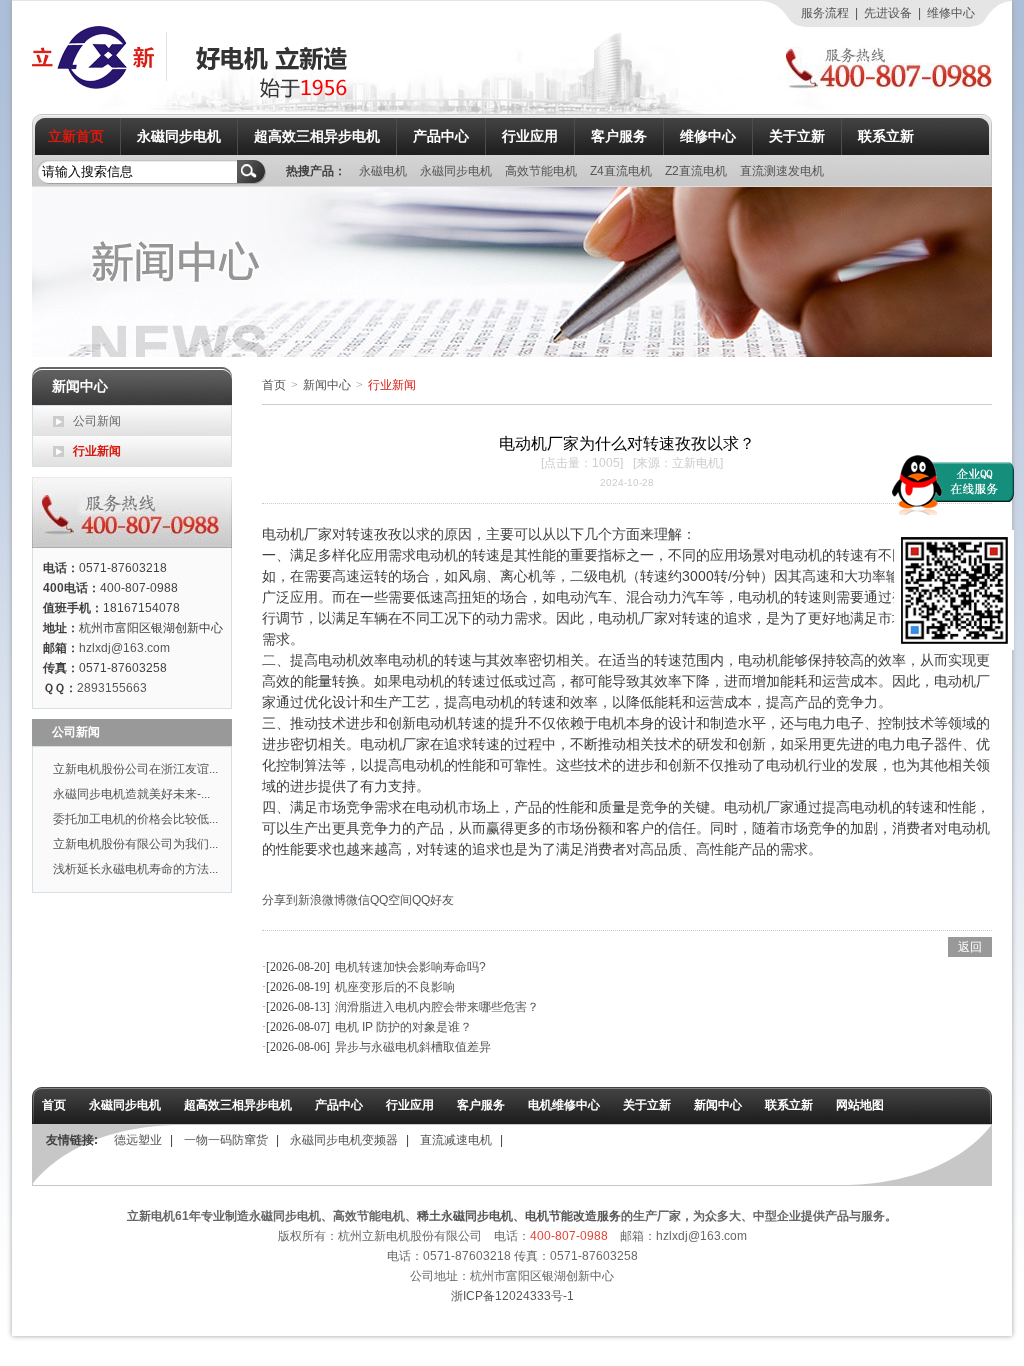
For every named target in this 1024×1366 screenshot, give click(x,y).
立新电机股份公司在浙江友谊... (135, 769)
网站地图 (860, 1105)
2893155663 (112, 688)
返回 (970, 947)
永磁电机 (384, 171)
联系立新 (886, 136)
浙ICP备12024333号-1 (512, 1296)
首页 (274, 385)
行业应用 (530, 136)
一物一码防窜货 (226, 1140)
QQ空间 (391, 900)
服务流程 (825, 13)
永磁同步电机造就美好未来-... (131, 794)
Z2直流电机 (697, 171)
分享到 (280, 900)
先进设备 (888, 13)
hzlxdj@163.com (124, 648)
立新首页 (76, 136)
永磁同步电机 (179, 136)
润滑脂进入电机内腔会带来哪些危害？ (437, 1007)
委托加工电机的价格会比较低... (135, 819)
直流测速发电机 (782, 171)
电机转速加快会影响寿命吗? (410, 967)
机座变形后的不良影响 (395, 987)
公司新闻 (97, 421)
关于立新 (797, 136)
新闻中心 (327, 385)
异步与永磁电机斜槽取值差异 (413, 1047)
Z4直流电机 (622, 171)
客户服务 (619, 136)
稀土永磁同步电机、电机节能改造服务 (519, 1216)
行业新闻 (97, 451)
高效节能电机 (542, 171)
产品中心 (441, 136)
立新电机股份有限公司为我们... (135, 844)
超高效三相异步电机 (317, 136)
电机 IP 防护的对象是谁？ (403, 1027)
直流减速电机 (456, 1140)
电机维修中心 (564, 1105)
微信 (358, 900)
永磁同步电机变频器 (344, 1140)
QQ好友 (433, 900)
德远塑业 (138, 1140)
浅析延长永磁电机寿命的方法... (135, 869)
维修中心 (951, 13)
